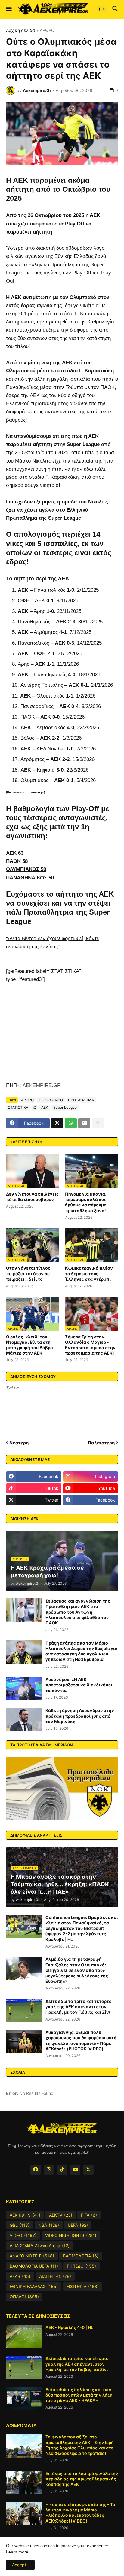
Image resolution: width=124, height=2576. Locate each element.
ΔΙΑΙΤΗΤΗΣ (55, 2276)
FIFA (89, 2215)
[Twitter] (57, 1123)
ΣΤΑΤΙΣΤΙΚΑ (18, 1107)
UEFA (78, 2225)
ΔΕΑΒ (20, 2276)
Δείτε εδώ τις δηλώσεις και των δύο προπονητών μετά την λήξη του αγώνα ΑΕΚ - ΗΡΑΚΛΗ (79, 2395)
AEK (45, 1107)
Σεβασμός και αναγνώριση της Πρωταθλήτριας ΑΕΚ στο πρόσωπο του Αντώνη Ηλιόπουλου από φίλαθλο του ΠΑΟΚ (78, 1612)
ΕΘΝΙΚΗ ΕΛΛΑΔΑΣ (34, 2286)
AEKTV (61, 2215)
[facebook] (36, 2170)
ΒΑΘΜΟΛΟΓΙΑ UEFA (34, 2266)
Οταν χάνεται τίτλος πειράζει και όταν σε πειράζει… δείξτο (28, 1273)
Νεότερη (19, 1443)
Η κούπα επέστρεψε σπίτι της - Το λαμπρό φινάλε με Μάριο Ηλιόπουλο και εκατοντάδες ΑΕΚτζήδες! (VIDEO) (80, 2513)
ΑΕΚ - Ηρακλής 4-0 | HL (69, 2327)
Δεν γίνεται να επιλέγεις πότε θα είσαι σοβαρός (32, 1197)
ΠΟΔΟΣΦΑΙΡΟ (51, 1100)
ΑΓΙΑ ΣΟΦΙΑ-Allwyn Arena (40, 2246)
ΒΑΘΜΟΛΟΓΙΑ (81, 2256)
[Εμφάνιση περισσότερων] (98, 1123)
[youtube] (75, 2170)
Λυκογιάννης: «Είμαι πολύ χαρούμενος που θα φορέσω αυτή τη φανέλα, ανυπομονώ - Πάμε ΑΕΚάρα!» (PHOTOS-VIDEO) (81, 2040)
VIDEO (23, 2235)
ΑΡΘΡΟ (47, 31)
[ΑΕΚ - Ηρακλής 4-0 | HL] (24, 2336)
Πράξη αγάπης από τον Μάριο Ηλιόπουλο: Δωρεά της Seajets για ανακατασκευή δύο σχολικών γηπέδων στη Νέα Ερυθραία (81, 1651)
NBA (49, 2225)
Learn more (17, 2552)
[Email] (84, 1123)
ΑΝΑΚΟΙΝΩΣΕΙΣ (32, 2256)
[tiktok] (62, 2170)
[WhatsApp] (71, 1123)
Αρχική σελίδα (20, 31)
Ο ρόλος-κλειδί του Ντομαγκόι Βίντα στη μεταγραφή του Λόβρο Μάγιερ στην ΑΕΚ (29, 1345)
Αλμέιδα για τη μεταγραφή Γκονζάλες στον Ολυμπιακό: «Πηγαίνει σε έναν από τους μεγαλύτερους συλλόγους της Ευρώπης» (77, 1970)
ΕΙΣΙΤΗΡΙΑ (83, 2286)
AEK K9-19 (25, 2215)
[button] (8, 9)
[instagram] (49, 2170)
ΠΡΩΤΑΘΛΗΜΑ (81, 1100)
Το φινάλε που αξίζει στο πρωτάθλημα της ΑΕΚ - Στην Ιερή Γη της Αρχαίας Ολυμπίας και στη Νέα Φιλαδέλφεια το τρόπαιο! (80, 2445)
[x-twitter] (88, 2170)
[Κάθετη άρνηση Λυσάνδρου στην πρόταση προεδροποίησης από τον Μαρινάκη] (24, 1719)
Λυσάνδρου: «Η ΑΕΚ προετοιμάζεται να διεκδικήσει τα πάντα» (79, 1685)
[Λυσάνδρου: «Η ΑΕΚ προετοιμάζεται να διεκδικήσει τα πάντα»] (24, 1688)
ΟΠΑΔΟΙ (24, 2297)
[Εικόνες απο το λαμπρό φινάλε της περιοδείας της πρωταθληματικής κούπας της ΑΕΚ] (24, 2483)
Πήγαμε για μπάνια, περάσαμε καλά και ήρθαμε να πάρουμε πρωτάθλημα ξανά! (86, 1202)
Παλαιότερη (101, 1443)
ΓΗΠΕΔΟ (81, 2266)
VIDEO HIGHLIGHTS (71, 2235)
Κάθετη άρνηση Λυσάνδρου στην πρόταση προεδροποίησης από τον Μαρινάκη (80, 1716)
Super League (65, 1107)
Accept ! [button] (20, 2565)
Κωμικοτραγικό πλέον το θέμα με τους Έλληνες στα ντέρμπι (89, 1273)
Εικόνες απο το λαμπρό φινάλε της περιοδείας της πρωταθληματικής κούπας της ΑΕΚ (82, 2479)
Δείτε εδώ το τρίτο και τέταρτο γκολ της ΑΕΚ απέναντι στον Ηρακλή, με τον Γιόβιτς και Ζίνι (79, 2007)
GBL (20, 2225)
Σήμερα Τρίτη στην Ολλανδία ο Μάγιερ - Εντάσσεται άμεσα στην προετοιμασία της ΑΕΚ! (90, 1345)
